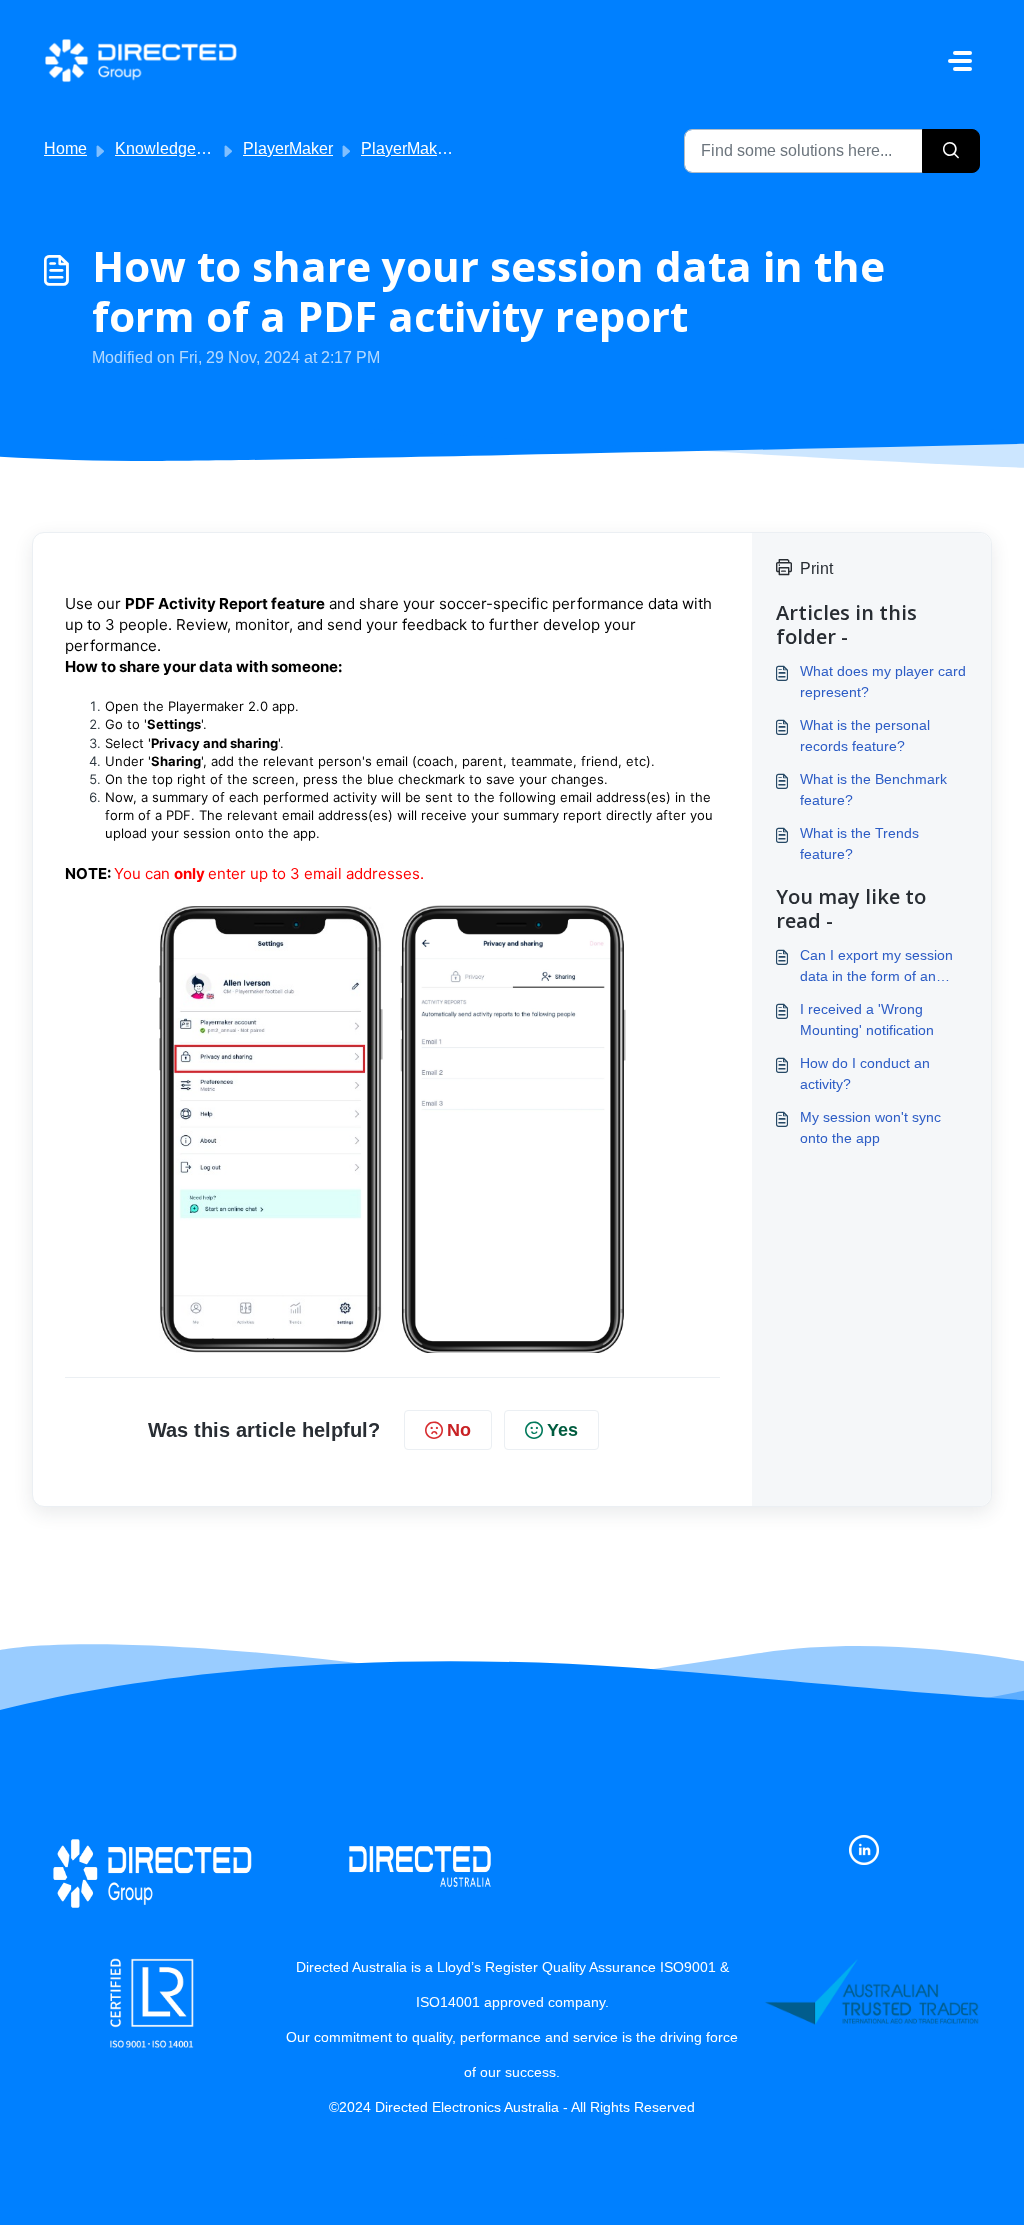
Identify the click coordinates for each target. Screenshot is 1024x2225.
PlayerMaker (288, 148)
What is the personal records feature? (865, 735)
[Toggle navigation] (960, 61)
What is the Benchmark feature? (873, 789)
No (459, 1430)
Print (816, 568)
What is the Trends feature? (859, 843)
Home (65, 148)
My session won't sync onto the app (870, 1127)
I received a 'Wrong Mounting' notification (867, 1019)
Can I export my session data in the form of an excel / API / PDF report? (878, 967)
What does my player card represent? (883, 681)
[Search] (951, 151)
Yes (562, 1430)
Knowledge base (175, 148)
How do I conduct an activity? (865, 1073)
